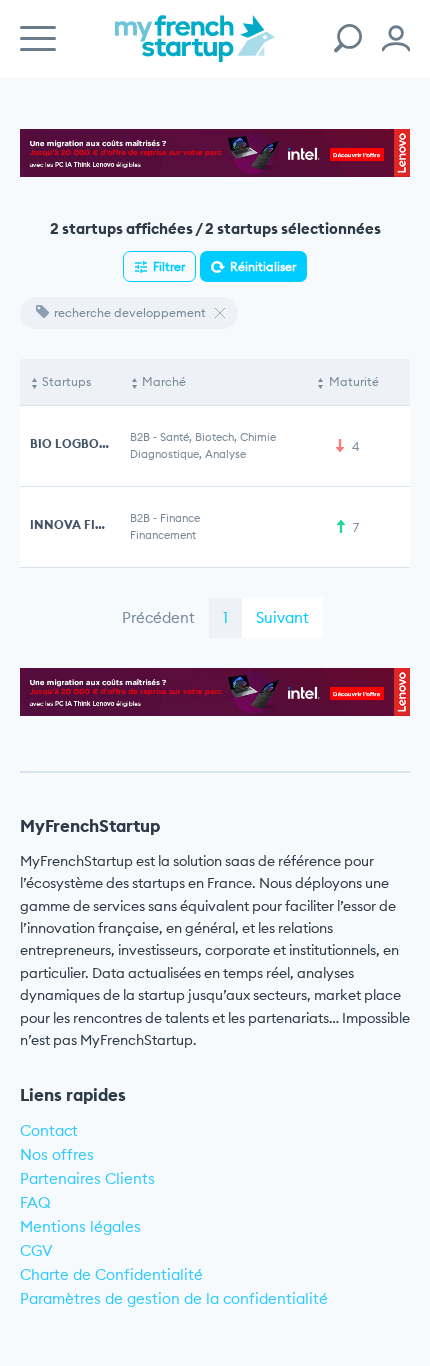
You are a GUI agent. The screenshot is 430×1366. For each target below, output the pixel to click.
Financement (163, 535)
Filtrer (169, 266)
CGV (36, 1250)
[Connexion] (396, 38)
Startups (66, 381)
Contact (49, 1130)
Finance (180, 518)
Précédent (158, 617)
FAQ (35, 1202)
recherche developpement (130, 312)
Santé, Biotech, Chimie (218, 437)
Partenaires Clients (87, 1178)
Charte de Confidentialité (111, 1274)
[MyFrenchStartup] (195, 49)
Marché (164, 381)
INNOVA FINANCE (85, 524)
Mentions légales (80, 1226)
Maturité (354, 381)
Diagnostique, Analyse (188, 454)
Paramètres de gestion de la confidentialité (174, 1298)
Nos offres (57, 1154)
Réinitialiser (263, 266)
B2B (140, 437)
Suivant (282, 617)
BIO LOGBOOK (73, 443)
